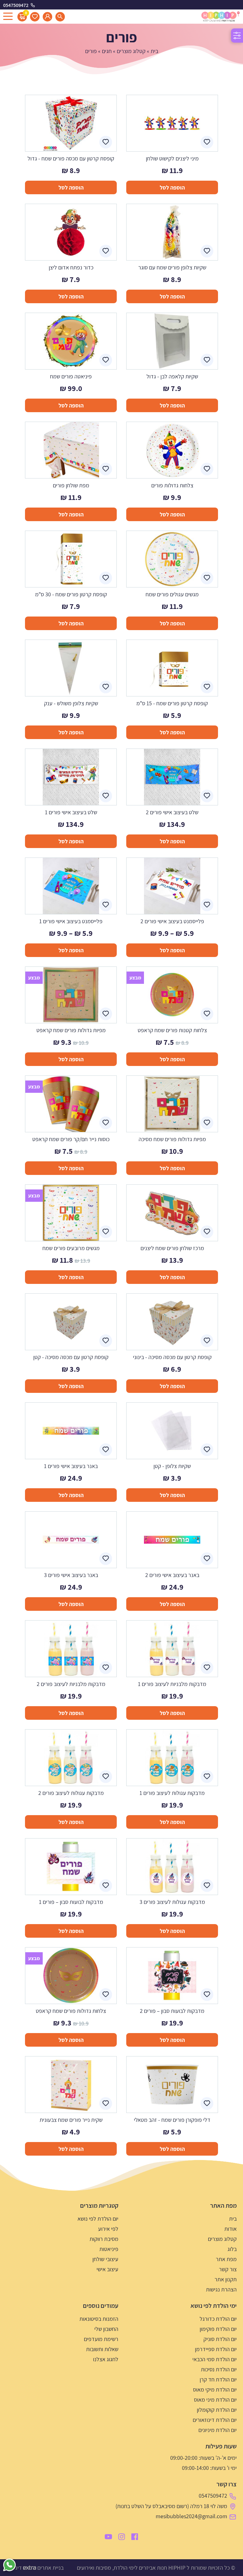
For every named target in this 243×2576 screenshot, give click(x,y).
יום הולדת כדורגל (218, 2319)
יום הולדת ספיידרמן (216, 2349)
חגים (107, 51)
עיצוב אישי (107, 2269)
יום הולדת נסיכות (219, 2369)
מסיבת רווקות (104, 2239)
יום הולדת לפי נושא (98, 2219)
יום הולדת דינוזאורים (215, 2420)
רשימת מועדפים (101, 2339)
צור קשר (228, 2269)
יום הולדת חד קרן (218, 2379)
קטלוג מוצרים (131, 51)
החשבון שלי (106, 2329)
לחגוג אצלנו (106, 2359)
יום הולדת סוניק (220, 2339)
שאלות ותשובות (102, 2349)
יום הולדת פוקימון (218, 2329)
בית (154, 51)
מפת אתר (226, 2259)
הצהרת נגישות (221, 2289)
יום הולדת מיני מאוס (215, 2400)
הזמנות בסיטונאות (99, 2319)
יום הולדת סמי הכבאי (215, 2359)
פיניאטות (109, 2249)
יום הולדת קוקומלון (217, 2410)
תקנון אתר (226, 2279)
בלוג (232, 2249)
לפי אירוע (108, 2229)
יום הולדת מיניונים (218, 2430)
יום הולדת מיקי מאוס (215, 2389)
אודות (231, 2229)
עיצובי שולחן (105, 2259)
